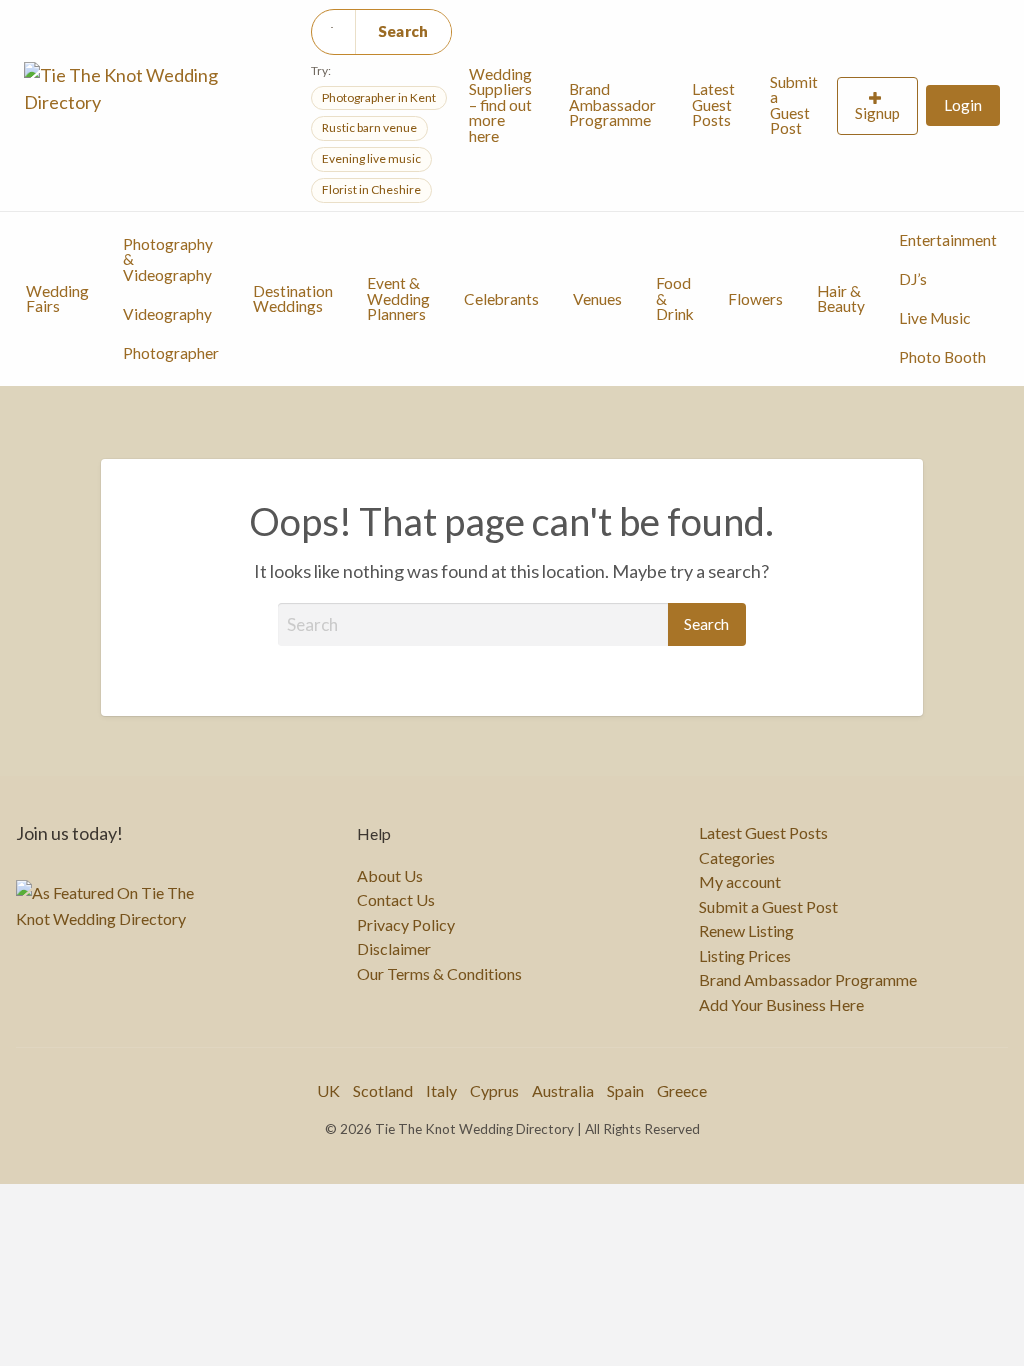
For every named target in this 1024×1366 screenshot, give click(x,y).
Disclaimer (394, 949)
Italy (441, 1090)
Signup (877, 113)
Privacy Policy (406, 925)
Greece (682, 1090)
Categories (737, 858)
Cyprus (494, 1090)
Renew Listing (746, 931)
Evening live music (371, 158)
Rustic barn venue (369, 127)
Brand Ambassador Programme (612, 104)
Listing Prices (745, 956)
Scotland (383, 1090)
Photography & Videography (168, 259)
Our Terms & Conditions (439, 974)
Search (403, 31)
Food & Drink (675, 298)
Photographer (171, 353)
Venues (597, 299)
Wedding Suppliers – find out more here (500, 105)
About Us (390, 876)
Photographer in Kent (379, 97)
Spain (625, 1090)
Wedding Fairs (57, 299)
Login (963, 105)
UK (328, 1090)
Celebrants (501, 299)
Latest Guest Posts (713, 104)
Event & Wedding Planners (398, 298)
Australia (563, 1090)
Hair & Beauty (841, 299)
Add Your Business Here (781, 1005)
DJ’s (913, 279)
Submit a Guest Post (794, 105)
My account (740, 882)
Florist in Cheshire (371, 189)
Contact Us (396, 900)
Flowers (755, 299)
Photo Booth (942, 357)
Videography (167, 314)
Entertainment (948, 240)
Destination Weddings (293, 299)
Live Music (934, 318)
